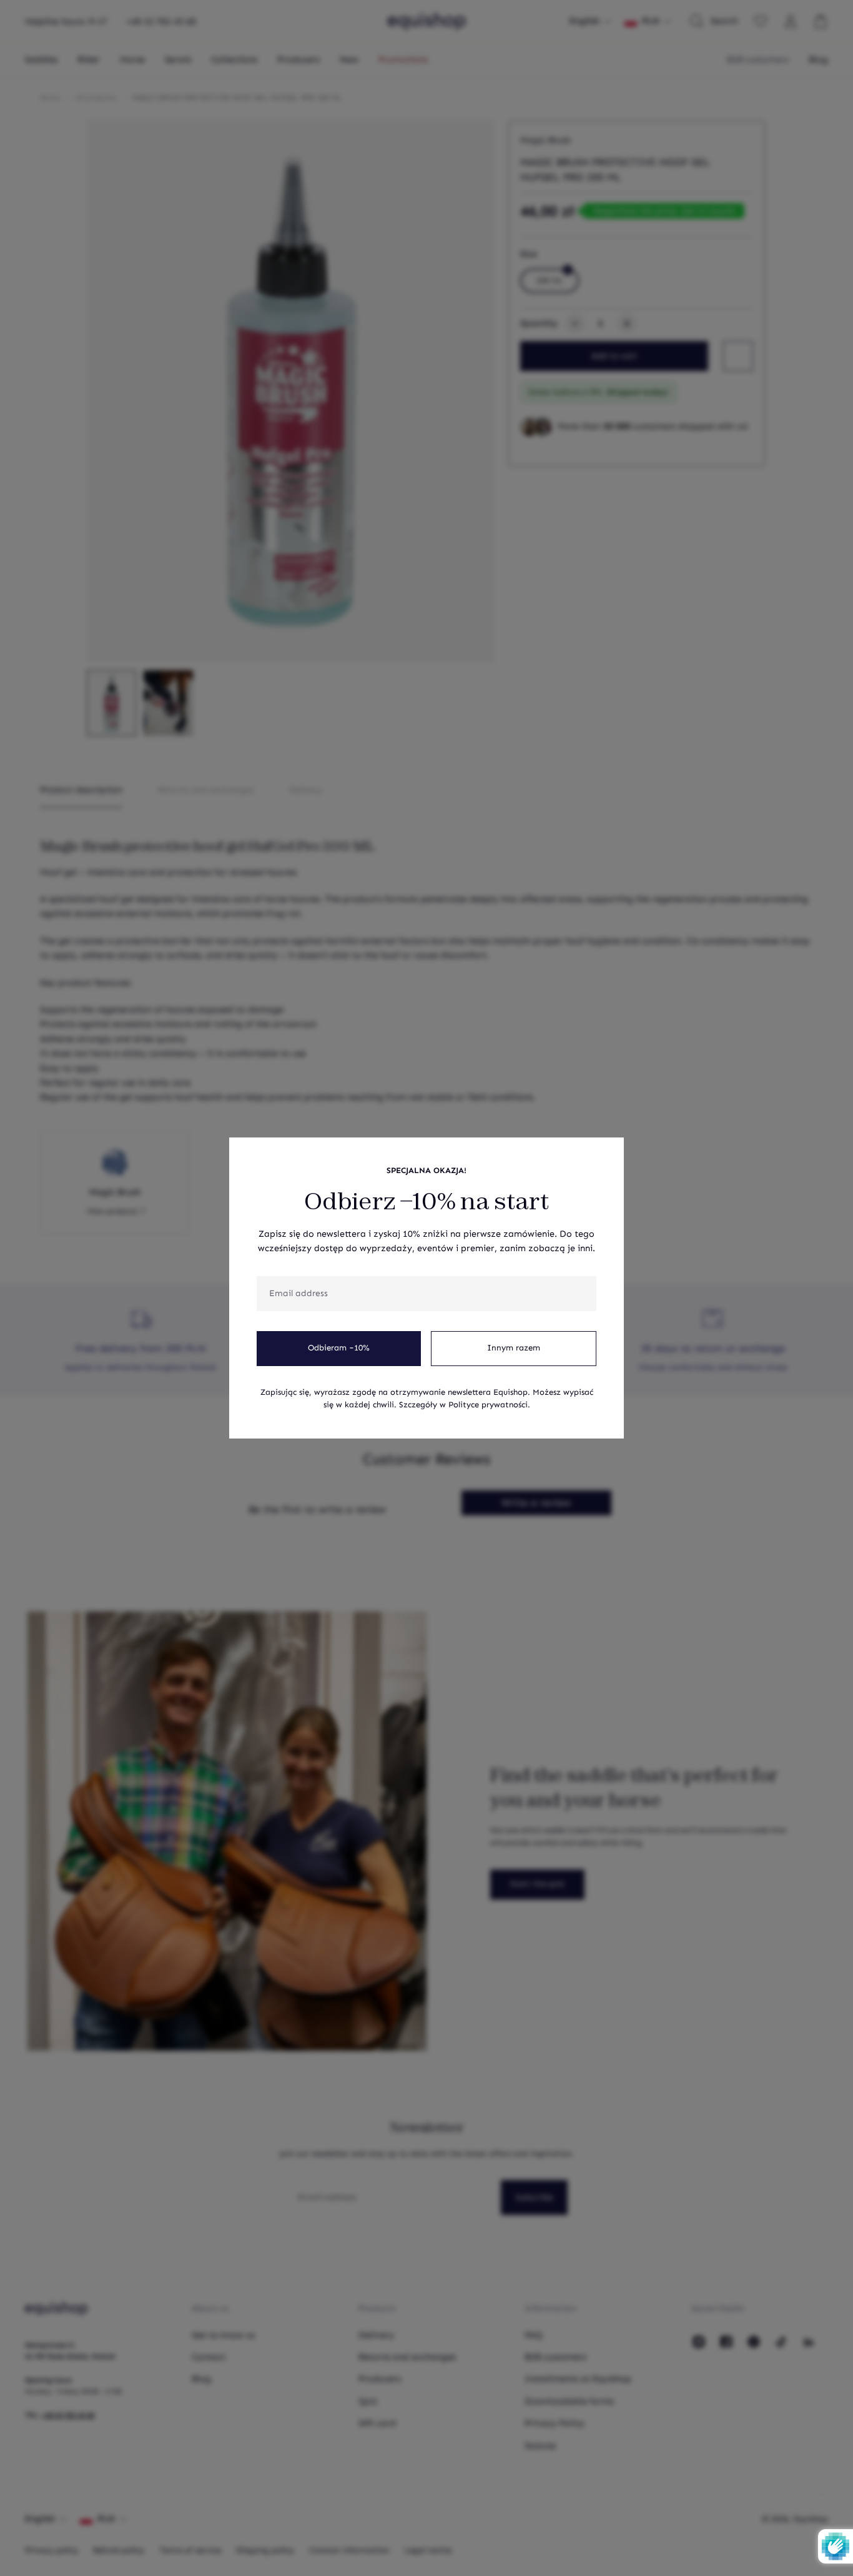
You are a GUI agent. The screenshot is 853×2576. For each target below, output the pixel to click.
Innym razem (514, 1348)
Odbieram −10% (339, 1348)
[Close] (608, 1154)
